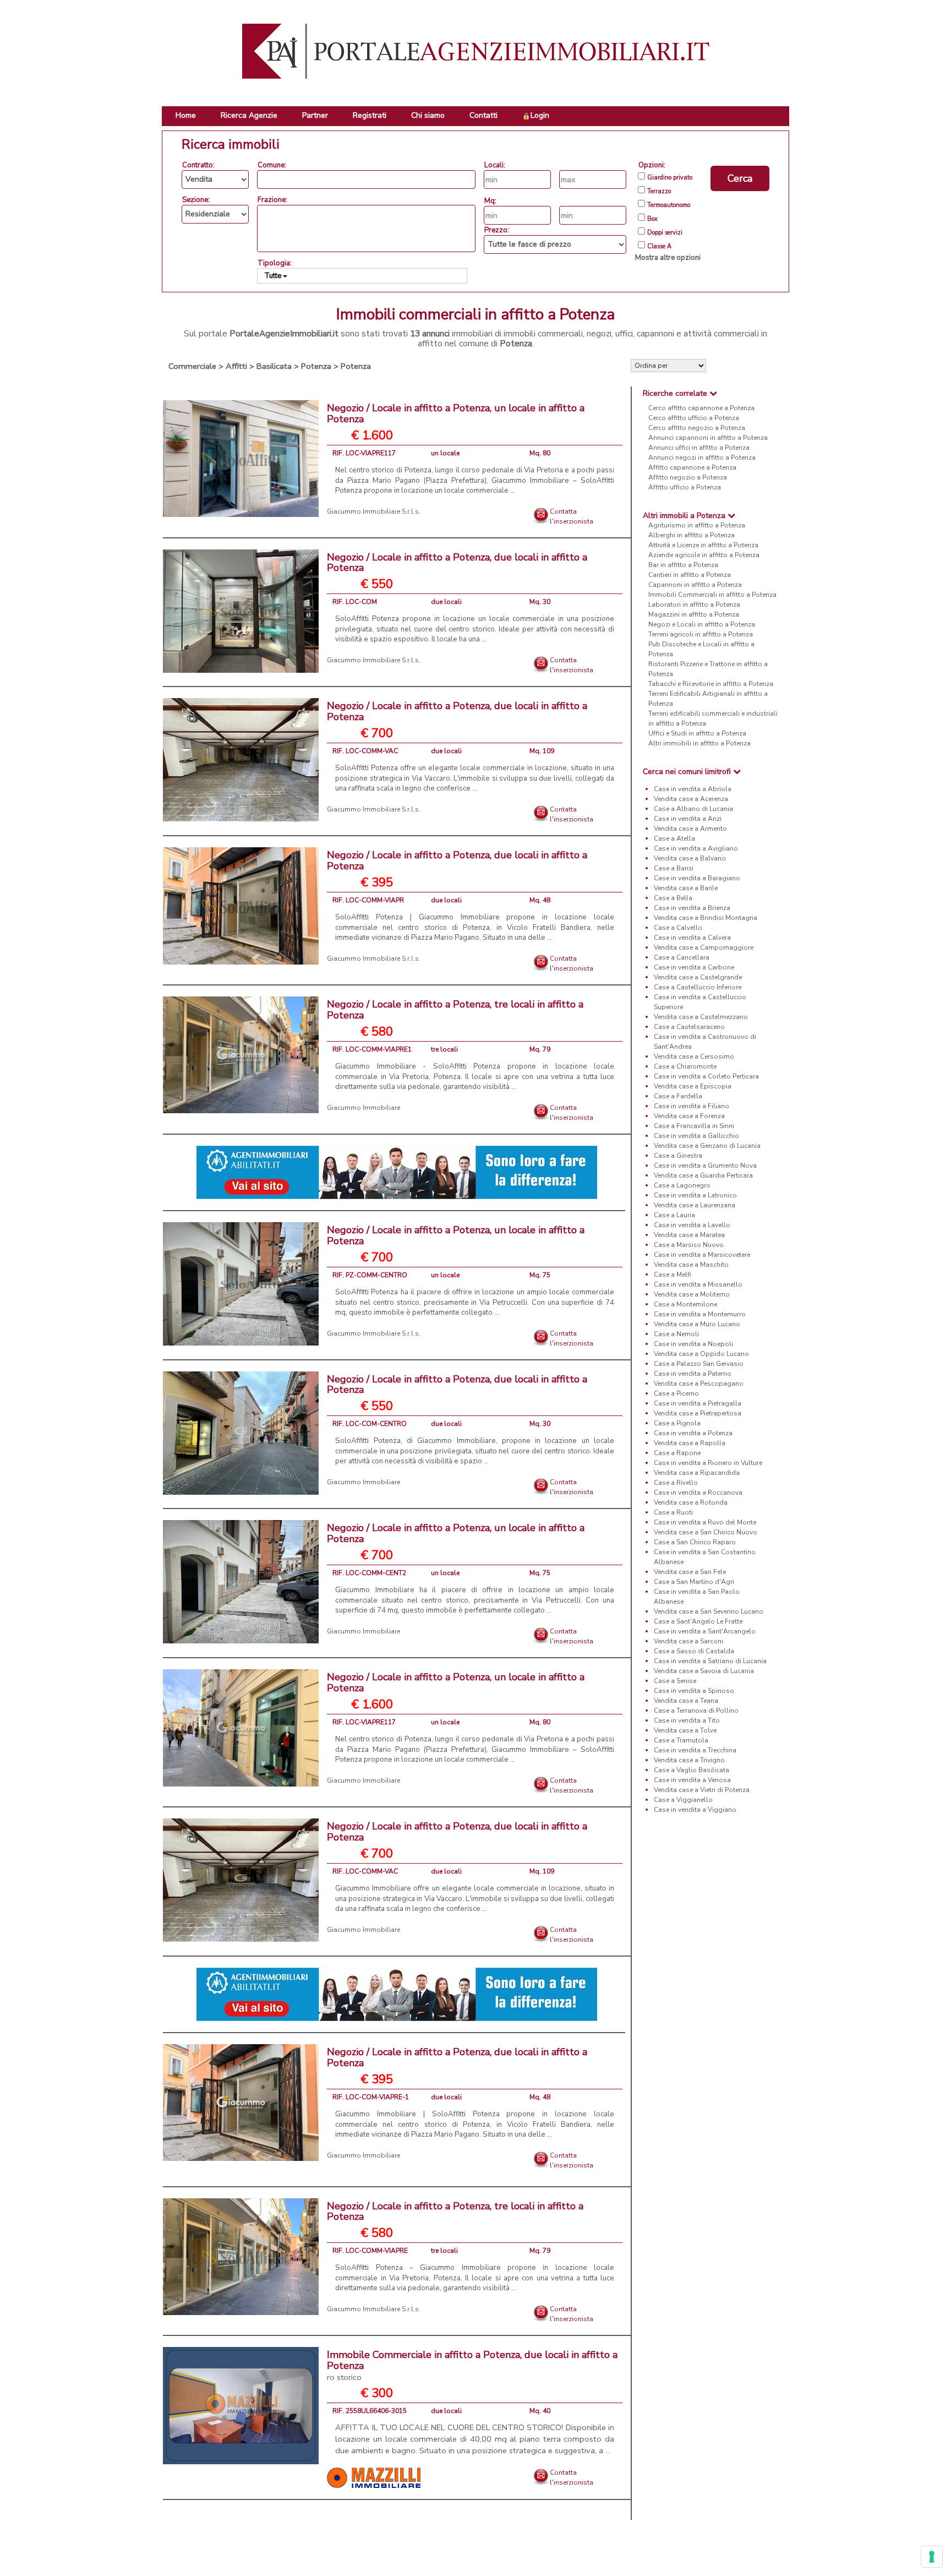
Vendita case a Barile (686, 888)
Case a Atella (674, 838)
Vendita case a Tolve (685, 1730)
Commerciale (192, 366)
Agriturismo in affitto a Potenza (697, 525)
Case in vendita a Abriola (693, 789)
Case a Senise (675, 1681)
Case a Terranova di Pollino (696, 1711)
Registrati (370, 115)
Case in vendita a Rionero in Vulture (708, 1463)
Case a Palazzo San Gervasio (699, 1364)
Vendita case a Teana (686, 1701)
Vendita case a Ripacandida (697, 1473)
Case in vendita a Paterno (693, 1374)
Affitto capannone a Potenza (692, 467)
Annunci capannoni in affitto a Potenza (708, 438)
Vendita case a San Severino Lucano (709, 1611)
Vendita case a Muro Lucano (697, 1324)
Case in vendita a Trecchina (695, 1750)
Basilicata (274, 366)
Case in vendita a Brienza (692, 908)
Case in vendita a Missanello (698, 1284)
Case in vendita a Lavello (692, 1225)
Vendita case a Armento (690, 829)
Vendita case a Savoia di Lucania (704, 1671)
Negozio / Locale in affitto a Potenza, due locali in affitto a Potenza (457, 563)
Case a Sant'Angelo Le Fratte (698, 1621)
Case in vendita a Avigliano (696, 848)
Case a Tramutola (681, 1740)
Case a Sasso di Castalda (694, 1651)
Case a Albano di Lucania (693, 809)
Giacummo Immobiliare (364, 1108)
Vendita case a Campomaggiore (704, 947)
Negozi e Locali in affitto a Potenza (702, 624)
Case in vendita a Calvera (692, 938)
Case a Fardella (678, 1096)
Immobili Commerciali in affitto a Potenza (712, 595)
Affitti (236, 366)
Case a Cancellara (682, 957)
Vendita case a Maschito (691, 1265)
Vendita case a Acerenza (691, 799)
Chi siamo (428, 115)
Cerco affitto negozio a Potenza (697, 428)
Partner (315, 115)
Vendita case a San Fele (690, 1572)
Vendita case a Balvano (690, 858)
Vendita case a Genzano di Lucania (707, 1146)
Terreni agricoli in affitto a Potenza (701, 634)
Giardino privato (670, 178)
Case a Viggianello (683, 1800)
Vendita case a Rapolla (690, 1443)
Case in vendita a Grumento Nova (705, 1166)
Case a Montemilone (685, 1304)
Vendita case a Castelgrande (698, 977)
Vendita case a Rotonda (691, 1502)
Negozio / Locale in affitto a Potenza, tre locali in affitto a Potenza (455, 1010)
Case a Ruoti (673, 1512)
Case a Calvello (678, 928)
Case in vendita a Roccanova (698, 1493)
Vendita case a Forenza (689, 1116)
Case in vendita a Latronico (695, 1195)
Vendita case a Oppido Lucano (701, 1354)
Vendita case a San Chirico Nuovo (706, 1532)
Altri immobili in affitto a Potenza (699, 743)
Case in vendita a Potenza (693, 1433)
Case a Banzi (674, 868)
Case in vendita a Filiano (692, 1106)
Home (186, 115)
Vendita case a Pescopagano (699, 1384)
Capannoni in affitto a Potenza (695, 585)
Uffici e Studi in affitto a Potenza (697, 733)
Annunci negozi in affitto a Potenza (702, 458)
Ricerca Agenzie (249, 115)
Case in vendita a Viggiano (695, 1810)
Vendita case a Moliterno (692, 1294)
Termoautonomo (669, 205)
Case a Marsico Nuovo (689, 1245)
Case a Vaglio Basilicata (692, 1770)
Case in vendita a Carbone (694, 967)
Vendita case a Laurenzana (695, 1205)
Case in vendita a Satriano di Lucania (710, 1661)
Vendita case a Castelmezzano (701, 1017)
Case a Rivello (676, 1483)
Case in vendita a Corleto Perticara (706, 1076)
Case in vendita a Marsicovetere (702, 1255)
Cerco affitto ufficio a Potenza (694, 418)
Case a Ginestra (678, 1156)
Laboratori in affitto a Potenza (694, 604)
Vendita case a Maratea (689, 1235)
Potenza (316, 366)
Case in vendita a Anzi (688, 819)
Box (652, 219)
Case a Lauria (674, 1215)
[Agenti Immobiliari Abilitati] (397, 1172)
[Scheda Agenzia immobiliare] (374, 2477)
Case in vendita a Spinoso (694, 1691)
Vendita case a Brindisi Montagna (706, 918)
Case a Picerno (676, 1393)
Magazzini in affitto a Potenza (694, 614)
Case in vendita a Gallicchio (696, 1136)
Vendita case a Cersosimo (694, 1056)
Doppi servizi (665, 233)
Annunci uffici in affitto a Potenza (699, 448)
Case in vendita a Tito (687, 1720)
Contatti (483, 115)
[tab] (710, 393)
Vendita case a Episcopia (693, 1086)
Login (540, 115)
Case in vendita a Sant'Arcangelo (705, 1631)
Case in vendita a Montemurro (700, 1314)
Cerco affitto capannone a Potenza (701, 408)
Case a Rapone (677, 1453)
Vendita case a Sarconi (688, 1641)
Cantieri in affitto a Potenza (690, 575)
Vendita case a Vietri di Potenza (702, 1790)
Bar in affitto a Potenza (683, 565)
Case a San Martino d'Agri (694, 1582)
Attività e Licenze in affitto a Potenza (703, 545)
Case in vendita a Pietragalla (698, 1403)
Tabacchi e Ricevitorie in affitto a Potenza (711, 684)
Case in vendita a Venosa (692, 1780)
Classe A (659, 247)
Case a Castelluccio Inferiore (698, 987)
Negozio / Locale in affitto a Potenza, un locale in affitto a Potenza (456, 413)
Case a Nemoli (676, 1334)
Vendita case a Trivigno (689, 1760)
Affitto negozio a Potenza (688, 477)
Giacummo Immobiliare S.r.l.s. (374, 511)
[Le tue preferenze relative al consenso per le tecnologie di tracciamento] (932, 2557)
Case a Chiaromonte (685, 1066)
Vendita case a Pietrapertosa (698, 1413)
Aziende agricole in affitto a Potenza (704, 555)
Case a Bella (673, 898)
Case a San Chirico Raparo (695, 1542)
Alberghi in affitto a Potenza (692, 535)
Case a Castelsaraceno (689, 1027)
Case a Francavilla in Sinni (694, 1126)
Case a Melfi (673, 1275)
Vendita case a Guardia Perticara (703, 1175)
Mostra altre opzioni (668, 258)
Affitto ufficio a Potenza (685, 487)
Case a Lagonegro (682, 1185)
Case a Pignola (677, 1423)
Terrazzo (659, 192)
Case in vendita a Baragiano (697, 878)
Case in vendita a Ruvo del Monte (705, 1522)
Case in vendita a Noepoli (693, 1344)
